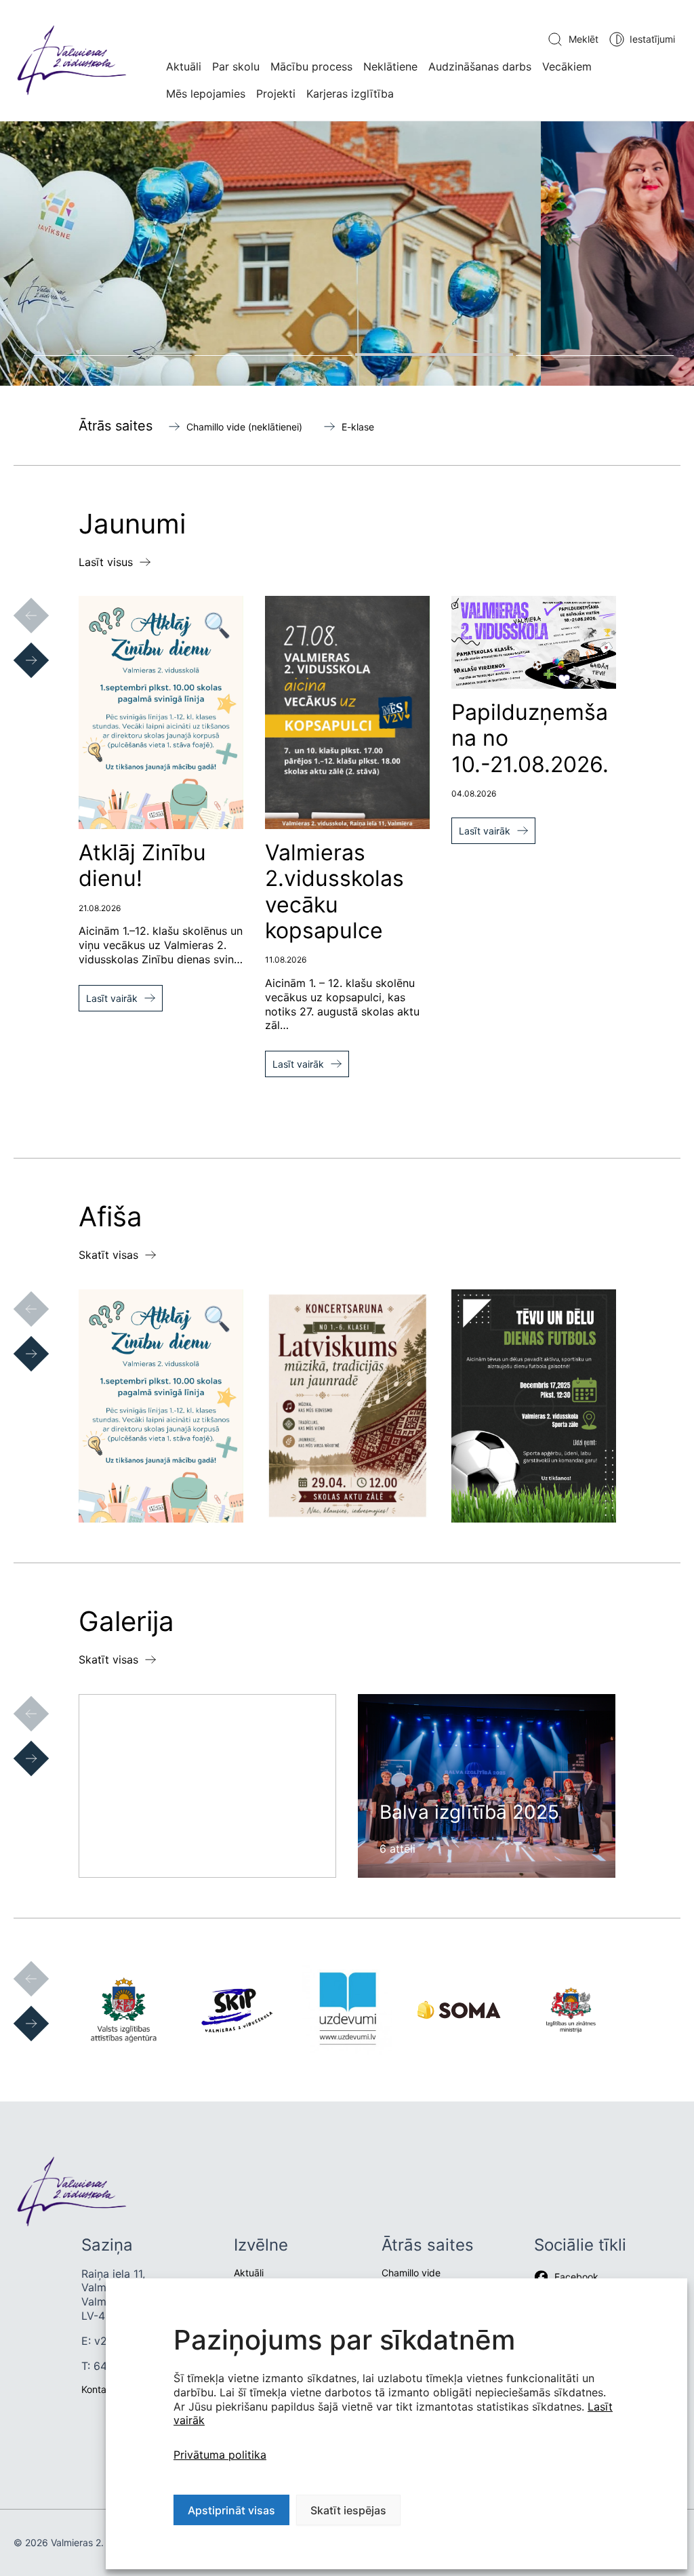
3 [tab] (434, 355)
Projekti (276, 94)
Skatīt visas (108, 1255)
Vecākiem (567, 66)
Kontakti (99, 2389)
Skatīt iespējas (348, 2510)
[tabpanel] (347, 253)
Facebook (576, 2277)
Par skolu (236, 66)
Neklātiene (390, 66)
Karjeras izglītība (350, 94)
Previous (18, 602)
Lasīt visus (106, 562)
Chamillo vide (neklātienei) (244, 427)
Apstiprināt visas (231, 2510)
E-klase (358, 427)
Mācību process (311, 66)
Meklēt (584, 39)
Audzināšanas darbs (480, 66)
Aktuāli (184, 66)
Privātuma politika (220, 2455)
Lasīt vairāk (112, 998)
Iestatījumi (652, 39)
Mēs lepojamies (206, 94)
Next (18, 647)
